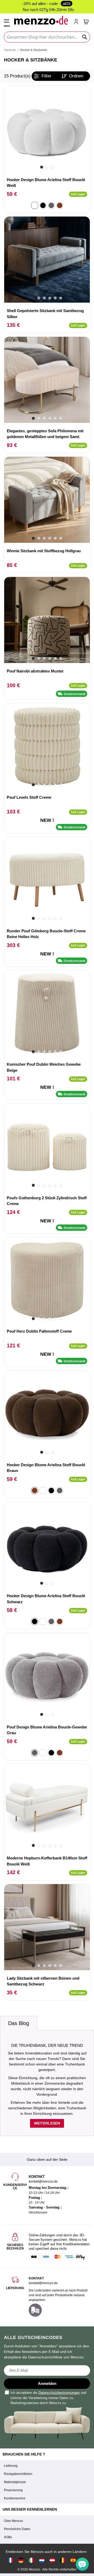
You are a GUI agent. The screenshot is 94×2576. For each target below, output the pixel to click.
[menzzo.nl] (42, 2560)
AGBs (8, 2537)
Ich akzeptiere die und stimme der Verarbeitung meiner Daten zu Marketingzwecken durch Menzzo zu (48, 2398)
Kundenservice (15, 2498)
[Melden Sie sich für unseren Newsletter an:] (47, 2370)
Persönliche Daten (17, 2529)
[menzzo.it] (31, 2560)
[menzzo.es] (73, 2560)
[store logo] (42, 20)
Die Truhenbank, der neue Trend (47, 2045)
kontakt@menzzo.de (43, 2283)
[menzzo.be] (63, 2560)
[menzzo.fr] (10, 2560)
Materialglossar (15, 2482)
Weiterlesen (47, 2123)
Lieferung (11, 2466)
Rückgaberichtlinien (18, 2474)
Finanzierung (13, 2490)
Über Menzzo (13, 2521)
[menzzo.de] (21, 2560)
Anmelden (47, 2383)
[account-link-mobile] (77, 22)
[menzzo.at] (52, 2560)
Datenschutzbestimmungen (59, 2393)
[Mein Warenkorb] (86, 22)
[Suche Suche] (85, 37)
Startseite (10, 50)
